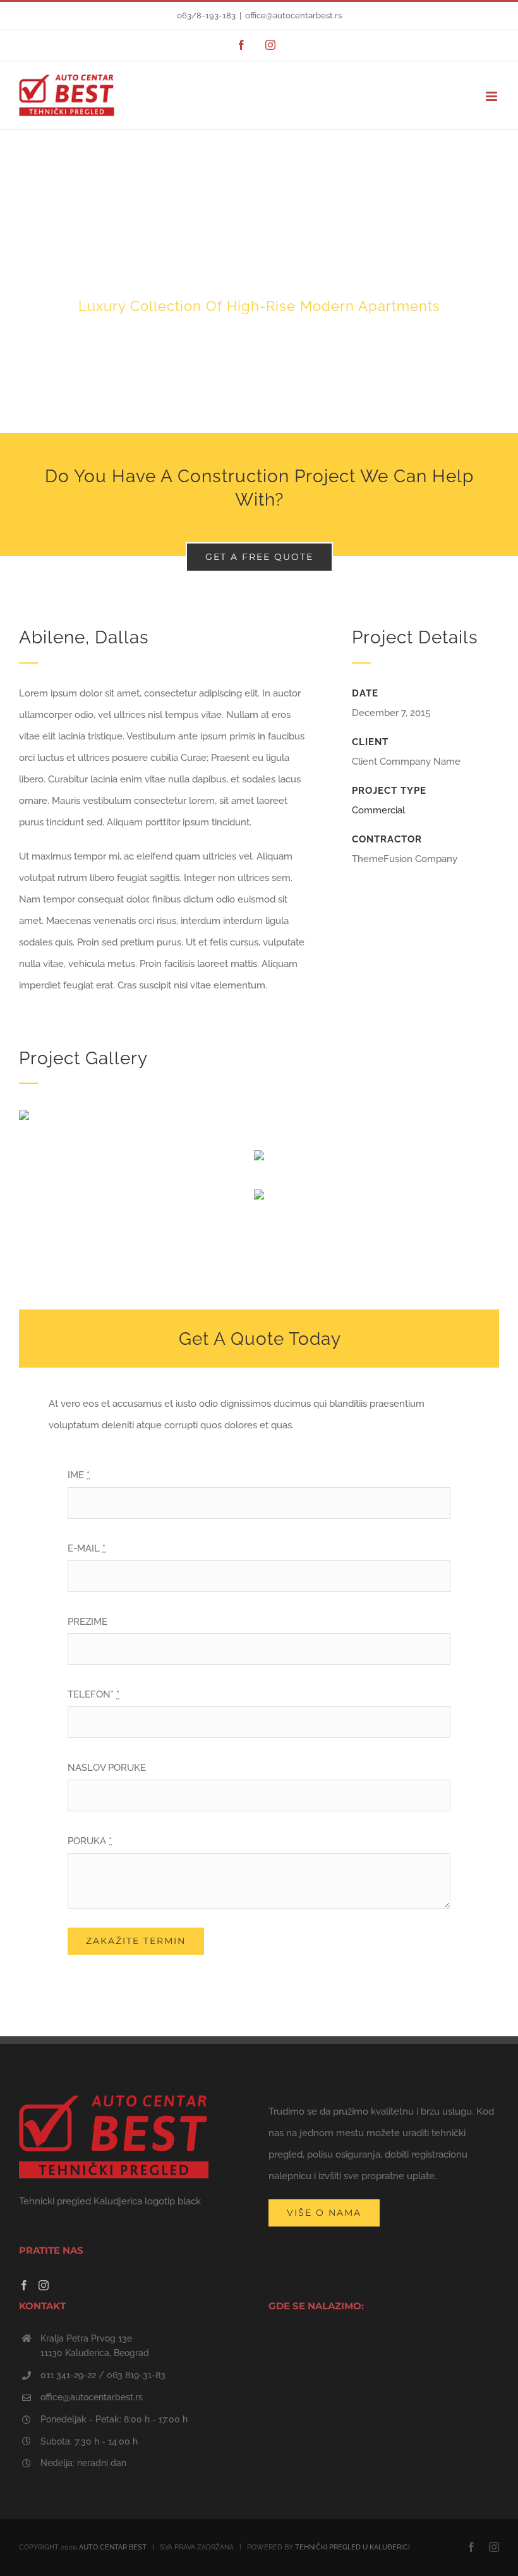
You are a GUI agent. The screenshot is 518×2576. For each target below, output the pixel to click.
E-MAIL (87, 1548)
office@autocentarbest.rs (293, 15)
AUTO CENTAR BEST (113, 2547)
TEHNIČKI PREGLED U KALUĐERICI (352, 2547)
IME (79, 1475)
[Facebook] (24, 2285)
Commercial (378, 810)
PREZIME (87, 1622)
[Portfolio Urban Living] (259, 281)
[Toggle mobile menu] (492, 96)
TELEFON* (93, 1694)
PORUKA (90, 1841)
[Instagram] (44, 2285)
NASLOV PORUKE (107, 1768)
